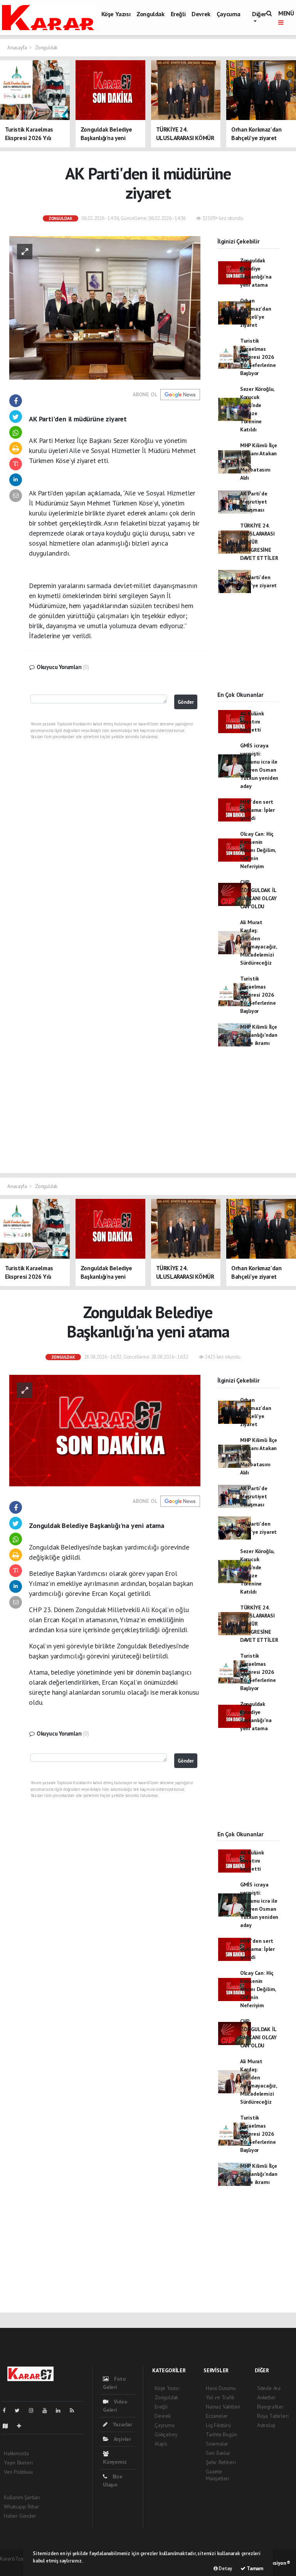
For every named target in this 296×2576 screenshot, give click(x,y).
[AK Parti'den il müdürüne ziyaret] (105, 307)
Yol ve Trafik (220, 2397)
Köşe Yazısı (116, 14)
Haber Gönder (20, 2516)
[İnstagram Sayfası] (34, 2410)
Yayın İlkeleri (18, 2463)
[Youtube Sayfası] (48, 2410)
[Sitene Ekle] (22, 2426)
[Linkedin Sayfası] (61, 2410)
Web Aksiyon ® (274, 2563)
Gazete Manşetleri (218, 2475)
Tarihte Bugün (221, 2434)
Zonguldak (150, 14)
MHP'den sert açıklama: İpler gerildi (257, 810)
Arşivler (122, 2439)
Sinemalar (217, 2444)
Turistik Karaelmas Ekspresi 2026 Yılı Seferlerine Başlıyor (258, 357)
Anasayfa (18, 48)
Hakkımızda (16, 2453)
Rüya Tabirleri (273, 2416)
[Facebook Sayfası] (7, 2410)
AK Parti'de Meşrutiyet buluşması (254, 502)
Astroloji (266, 2425)
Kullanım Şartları (22, 2497)
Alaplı (161, 2444)
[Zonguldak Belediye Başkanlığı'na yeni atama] (105, 1430)
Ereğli (178, 14)
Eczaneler (217, 2416)
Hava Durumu (221, 2388)
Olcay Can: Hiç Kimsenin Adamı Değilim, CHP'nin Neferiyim (258, 850)
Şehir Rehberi (221, 2462)
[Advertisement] (248, 649)
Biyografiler (270, 2407)
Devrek (201, 14)
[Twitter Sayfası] (20, 2410)
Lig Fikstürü (218, 2425)
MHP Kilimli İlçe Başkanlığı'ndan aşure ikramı (259, 1035)
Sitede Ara (269, 2388)
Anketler (266, 2397)
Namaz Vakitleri (223, 2407)
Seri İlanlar (218, 2453)
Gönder (186, 702)
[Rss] (75, 2410)
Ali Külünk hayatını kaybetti (252, 722)
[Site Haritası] (8, 2426)
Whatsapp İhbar (21, 2507)
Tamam (254, 2568)
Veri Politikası (18, 2472)
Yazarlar (122, 2424)
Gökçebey (166, 2434)
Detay (225, 2568)
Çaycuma (229, 14)
